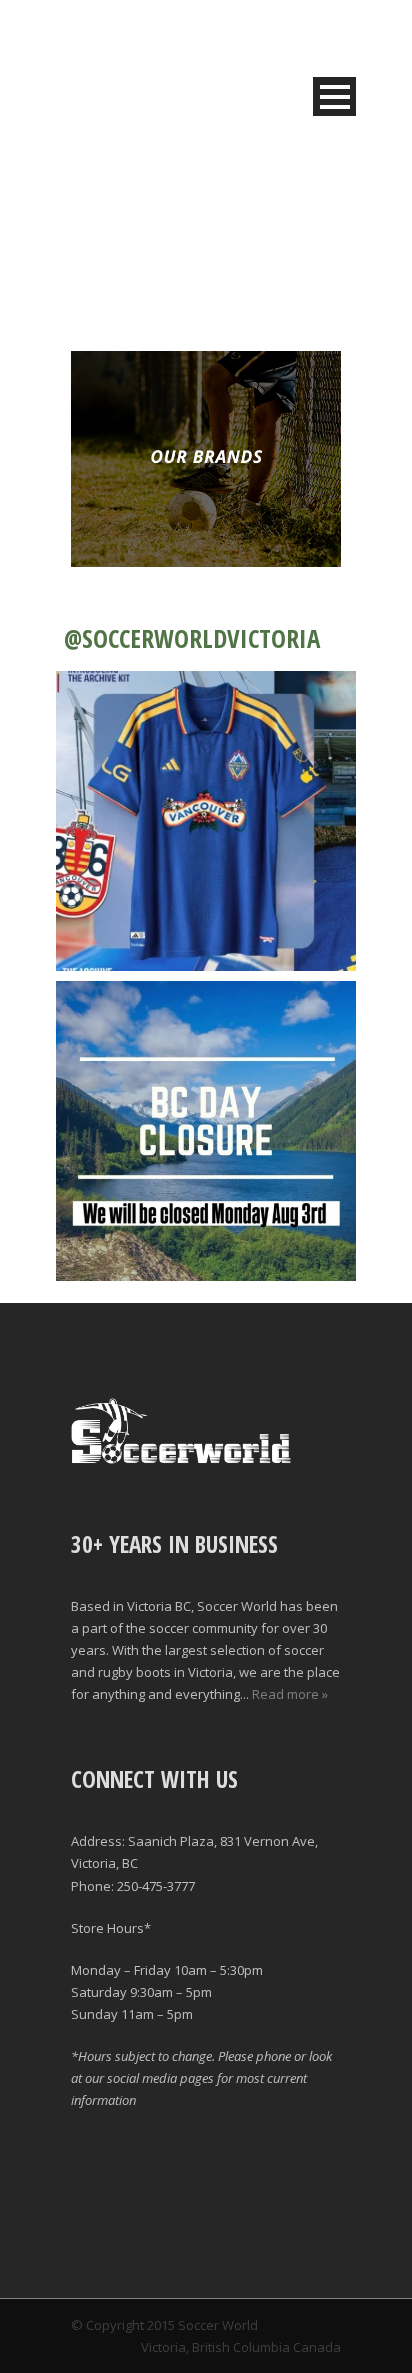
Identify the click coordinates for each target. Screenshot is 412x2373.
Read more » (290, 1694)
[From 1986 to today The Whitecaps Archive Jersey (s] (206, 821)
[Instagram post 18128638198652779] (206, 1131)
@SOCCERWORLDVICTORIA (192, 638)
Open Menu (334, 96)
